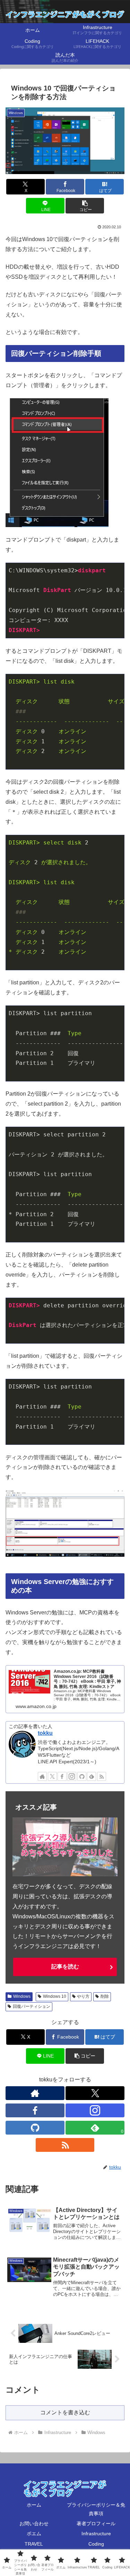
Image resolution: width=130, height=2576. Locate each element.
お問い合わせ (34, 2523)
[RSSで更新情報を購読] (102, 1776)
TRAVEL (34, 2544)
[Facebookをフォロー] (62, 1776)
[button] (85, 206)
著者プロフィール (96, 2523)
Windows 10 (55, 1996)
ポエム (34, 2534)
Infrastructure (96, 2534)
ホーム (34, 2505)
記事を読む (65, 1967)
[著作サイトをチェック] (42, 1776)
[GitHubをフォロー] (82, 1776)
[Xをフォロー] (52, 1776)
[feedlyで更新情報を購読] (92, 1776)
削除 (105, 1996)
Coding (96, 2544)
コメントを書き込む (65, 2412)
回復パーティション (32, 2006)
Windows (22, 1996)
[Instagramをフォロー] (72, 1776)
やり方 (83, 1996)
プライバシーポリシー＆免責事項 (96, 2509)
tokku (45, 1733)
